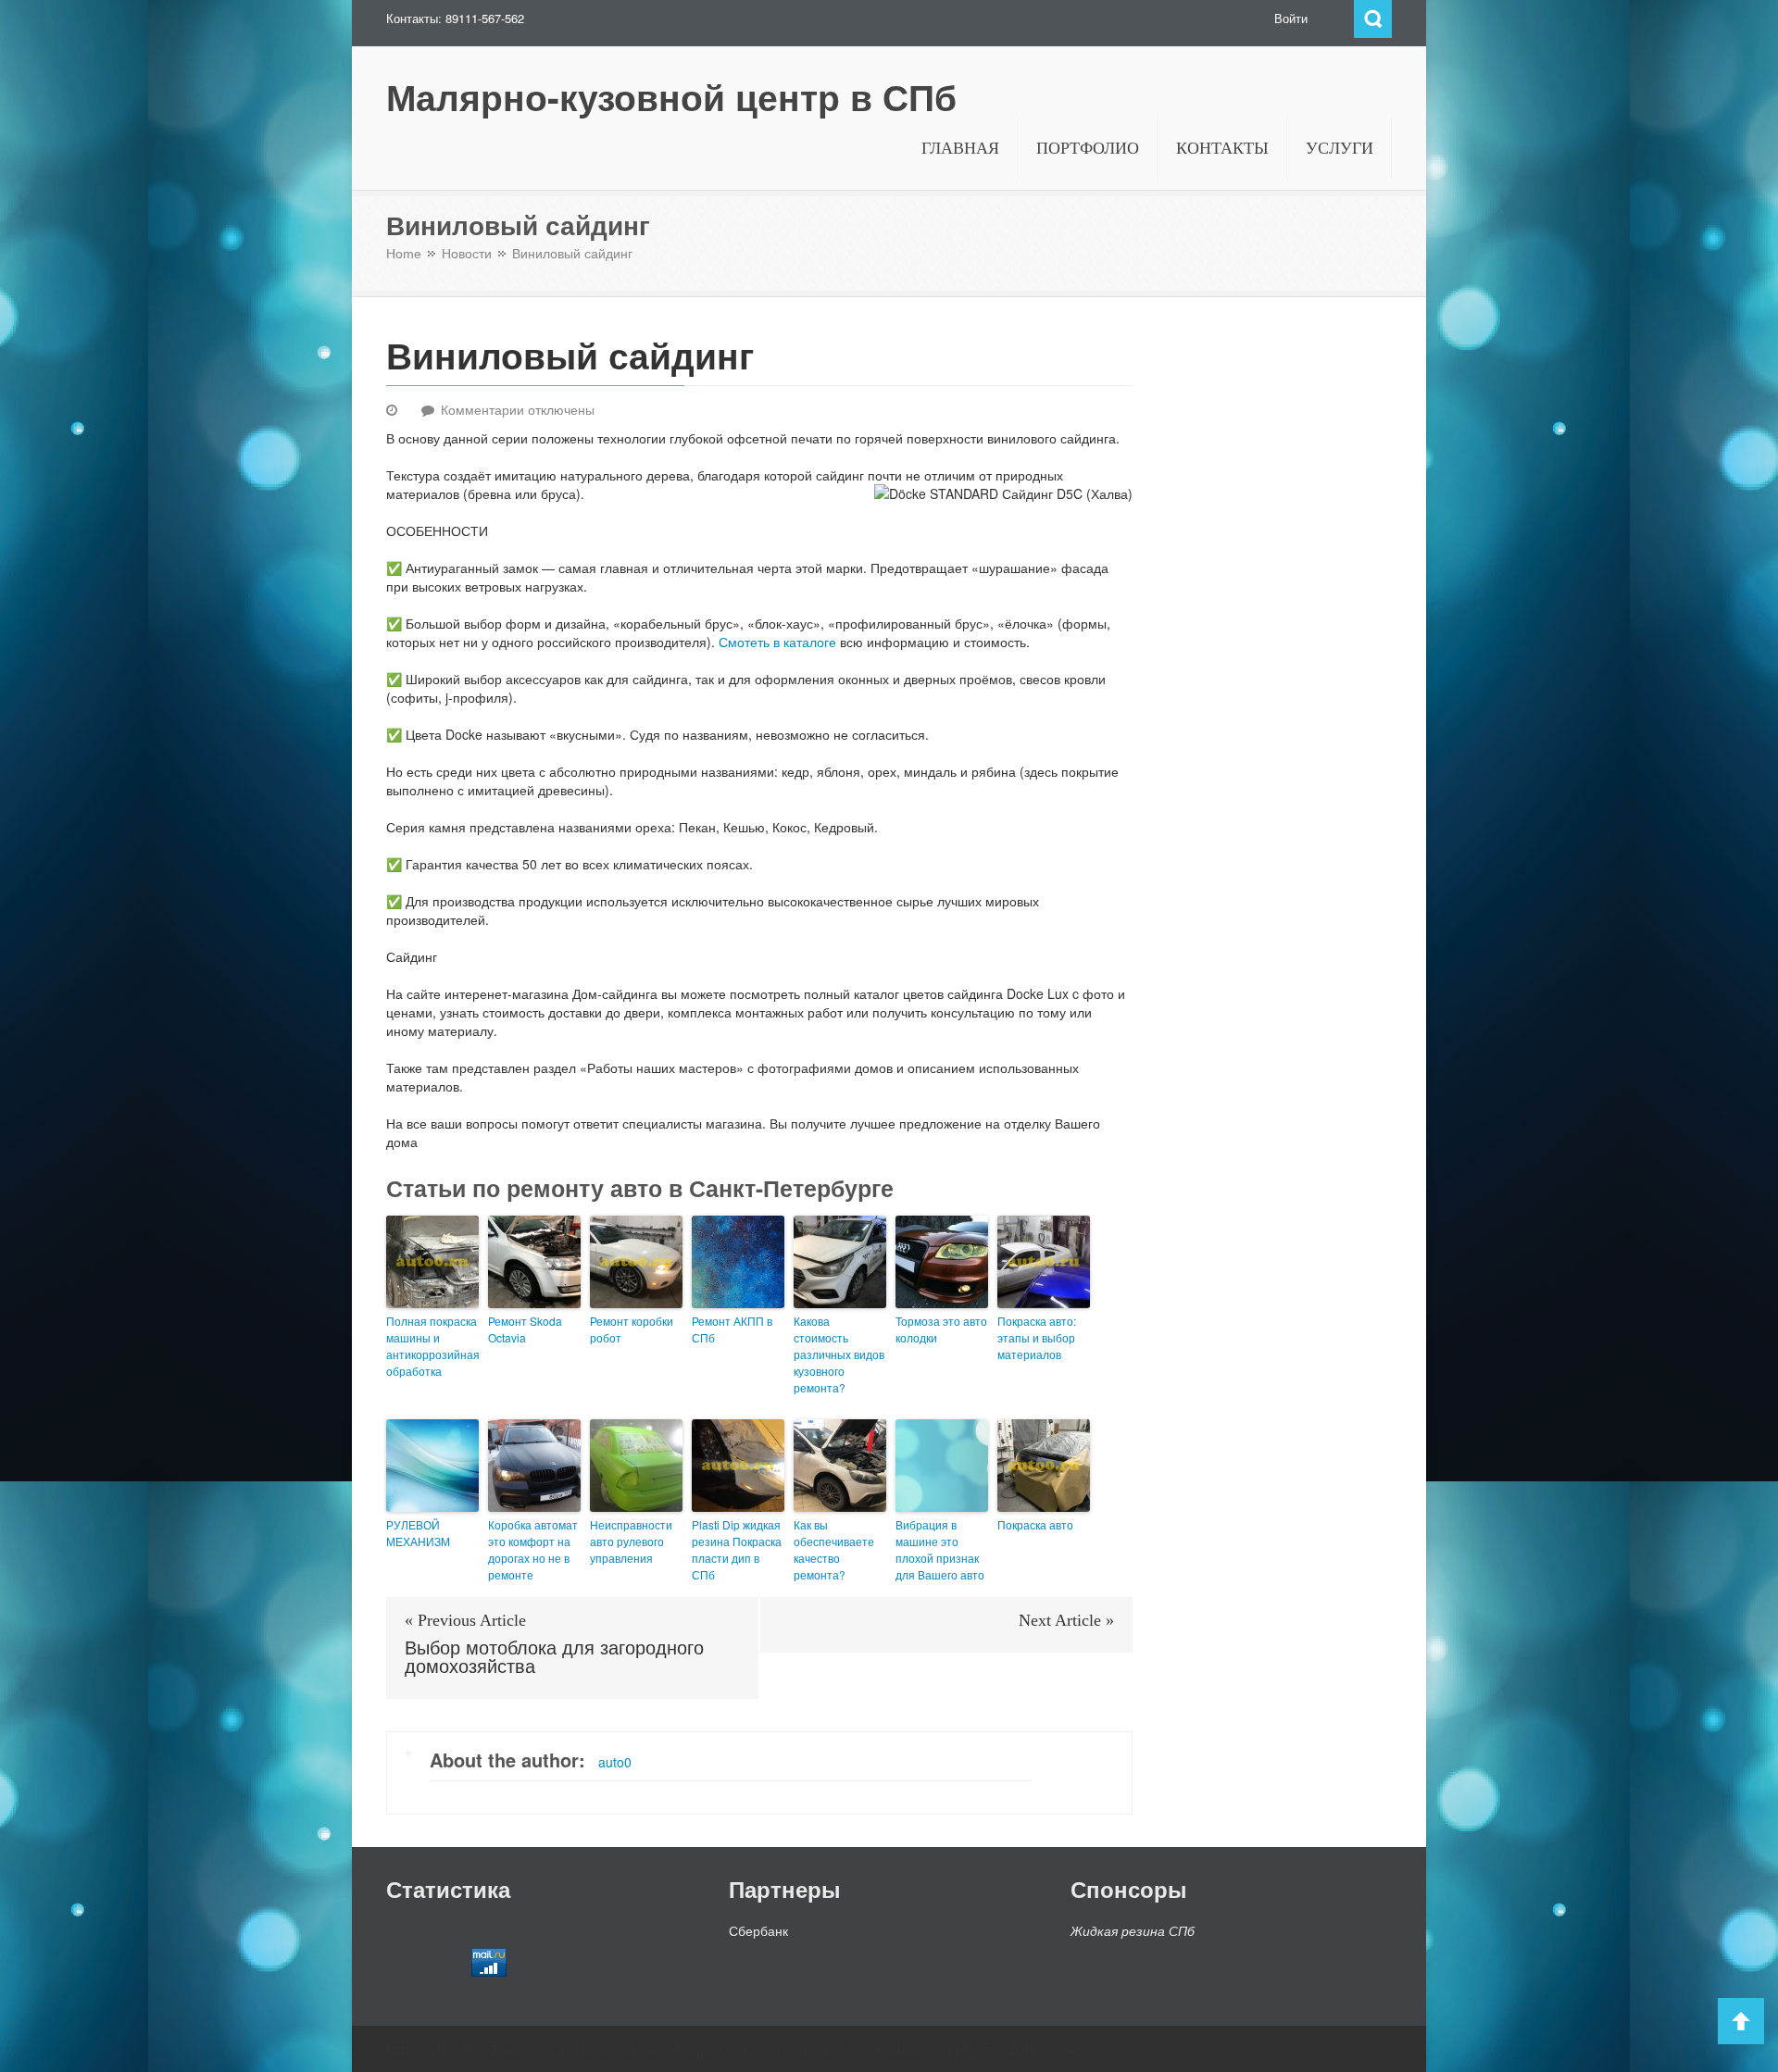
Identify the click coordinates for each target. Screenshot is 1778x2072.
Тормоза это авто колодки (941, 1329)
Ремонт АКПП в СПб (732, 1329)
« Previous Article (465, 1620)
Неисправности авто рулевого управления (631, 1541)
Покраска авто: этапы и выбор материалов (1037, 1337)
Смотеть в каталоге (777, 642)
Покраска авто (1035, 1524)
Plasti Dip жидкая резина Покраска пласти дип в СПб (737, 1549)
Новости (467, 254)
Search (1373, 19)
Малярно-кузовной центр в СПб (671, 97)
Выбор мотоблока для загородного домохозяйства (554, 1657)
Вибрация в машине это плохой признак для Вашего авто (940, 1549)
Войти (1291, 18)
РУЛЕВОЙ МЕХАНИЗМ (418, 1533)
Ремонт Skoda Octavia (525, 1329)
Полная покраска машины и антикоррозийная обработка (432, 1346)
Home (404, 254)
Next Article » (1066, 1620)
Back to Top (1741, 2021)
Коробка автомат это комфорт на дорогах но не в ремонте (533, 1549)
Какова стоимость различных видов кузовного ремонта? (839, 1354)
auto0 (615, 1762)
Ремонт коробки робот (632, 1329)
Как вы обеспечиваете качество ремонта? (834, 1549)
